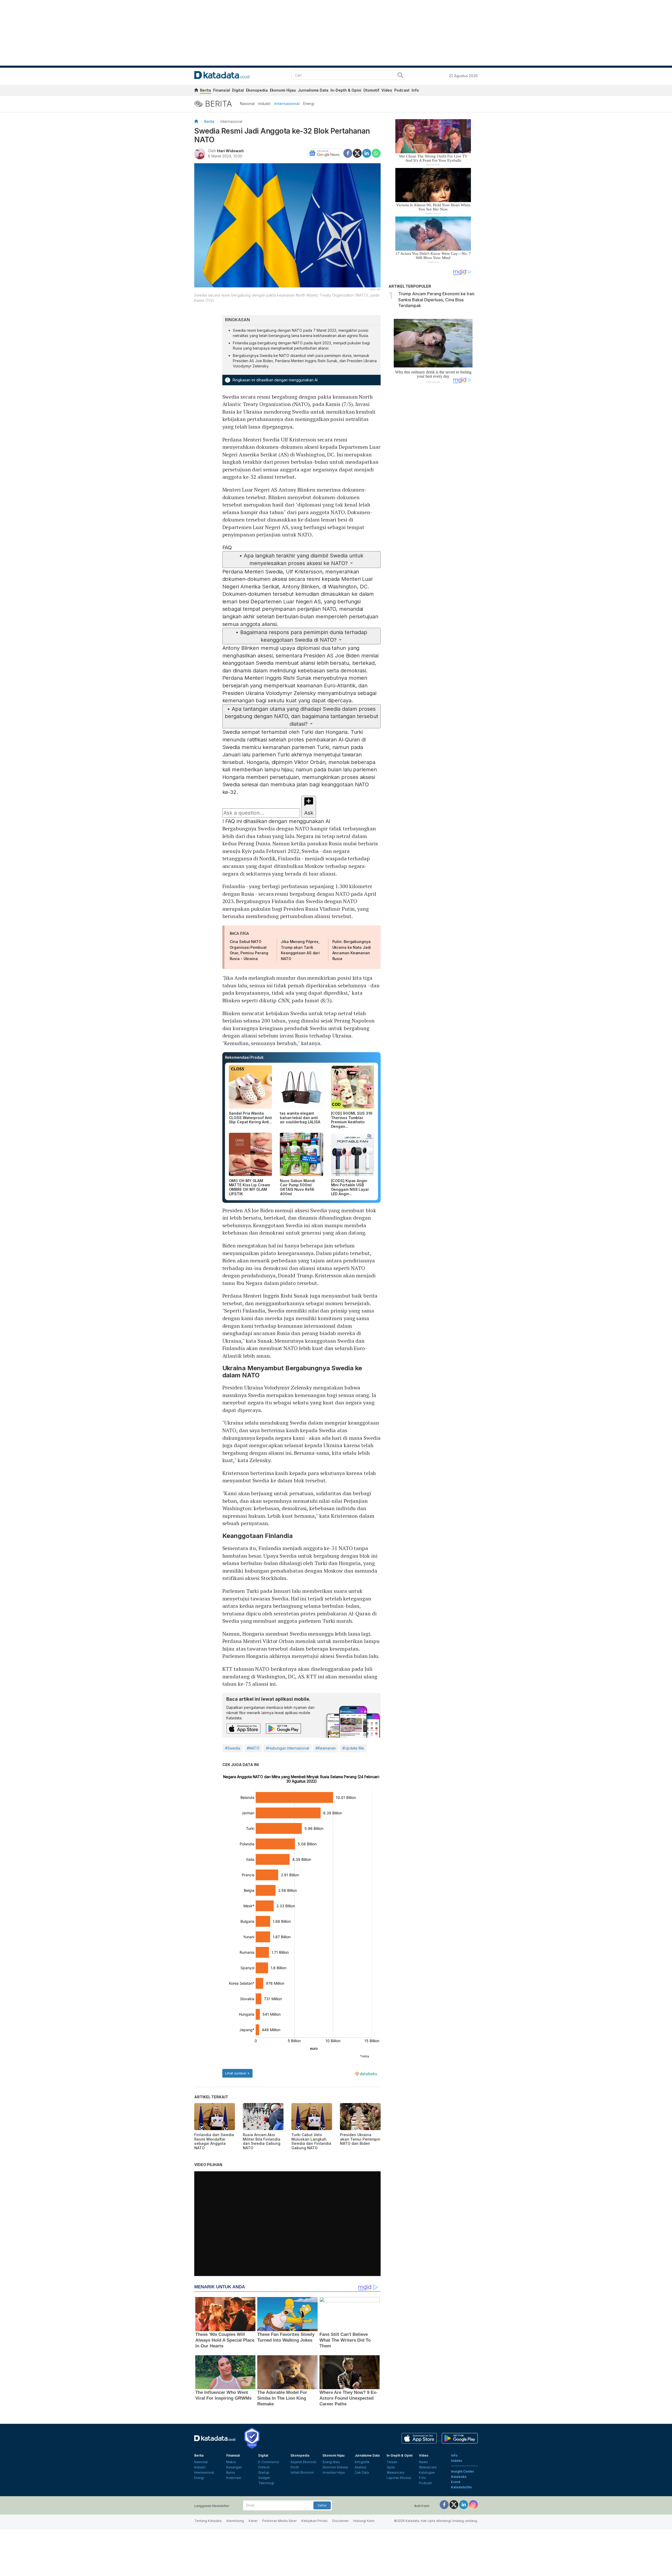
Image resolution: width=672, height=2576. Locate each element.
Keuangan (234, 2467)
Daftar (322, 2505)
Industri (264, 104)
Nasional (247, 104)
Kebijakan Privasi (314, 2521)
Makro (231, 2462)
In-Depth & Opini (346, 90)
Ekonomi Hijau (283, 90)
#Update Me (353, 1748)
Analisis (361, 2467)
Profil (295, 2467)
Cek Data (362, 2472)
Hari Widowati (230, 151)
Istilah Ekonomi (302, 2472)
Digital (238, 90)
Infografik (362, 2462)
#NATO (253, 1748)
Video (387, 90)
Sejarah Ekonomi (303, 2462)
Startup (264, 2472)
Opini (391, 2467)
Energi (309, 104)
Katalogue (427, 2472)
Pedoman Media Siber (279, 2521)
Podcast (402, 90)
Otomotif (371, 90)
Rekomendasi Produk (244, 1057)
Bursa (231, 2472)
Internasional (287, 104)
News (423, 2462)
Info (415, 90)
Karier (253, 2521)
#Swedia (233, 1748)
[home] (196, 91)
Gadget (264, 2478)
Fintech (264, 2467)
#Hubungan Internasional (287, 1748)
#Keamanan (326, 1748)
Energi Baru (331, 2462)
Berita (206, 90)
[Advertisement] (433, 476)
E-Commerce (269, 2462)
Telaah (392, 2462)
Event (456, 2482)
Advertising (235, 2521)
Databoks (459, 2477)
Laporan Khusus (399, 2478)
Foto (422, 2478)
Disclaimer (340, 2521)
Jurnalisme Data (313, 90)
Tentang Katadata (208, 2521)
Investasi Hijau (334, 2472)
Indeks (456, 2461)
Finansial (222, 90)
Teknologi (266, 2483)
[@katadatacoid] (473, 2504)
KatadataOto (461, 2487)
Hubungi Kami (364, 2521)
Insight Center (463, 2471)
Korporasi (234, 2478)
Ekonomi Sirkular (335, 2467)
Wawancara (395, 2472)
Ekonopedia (257, 90)
